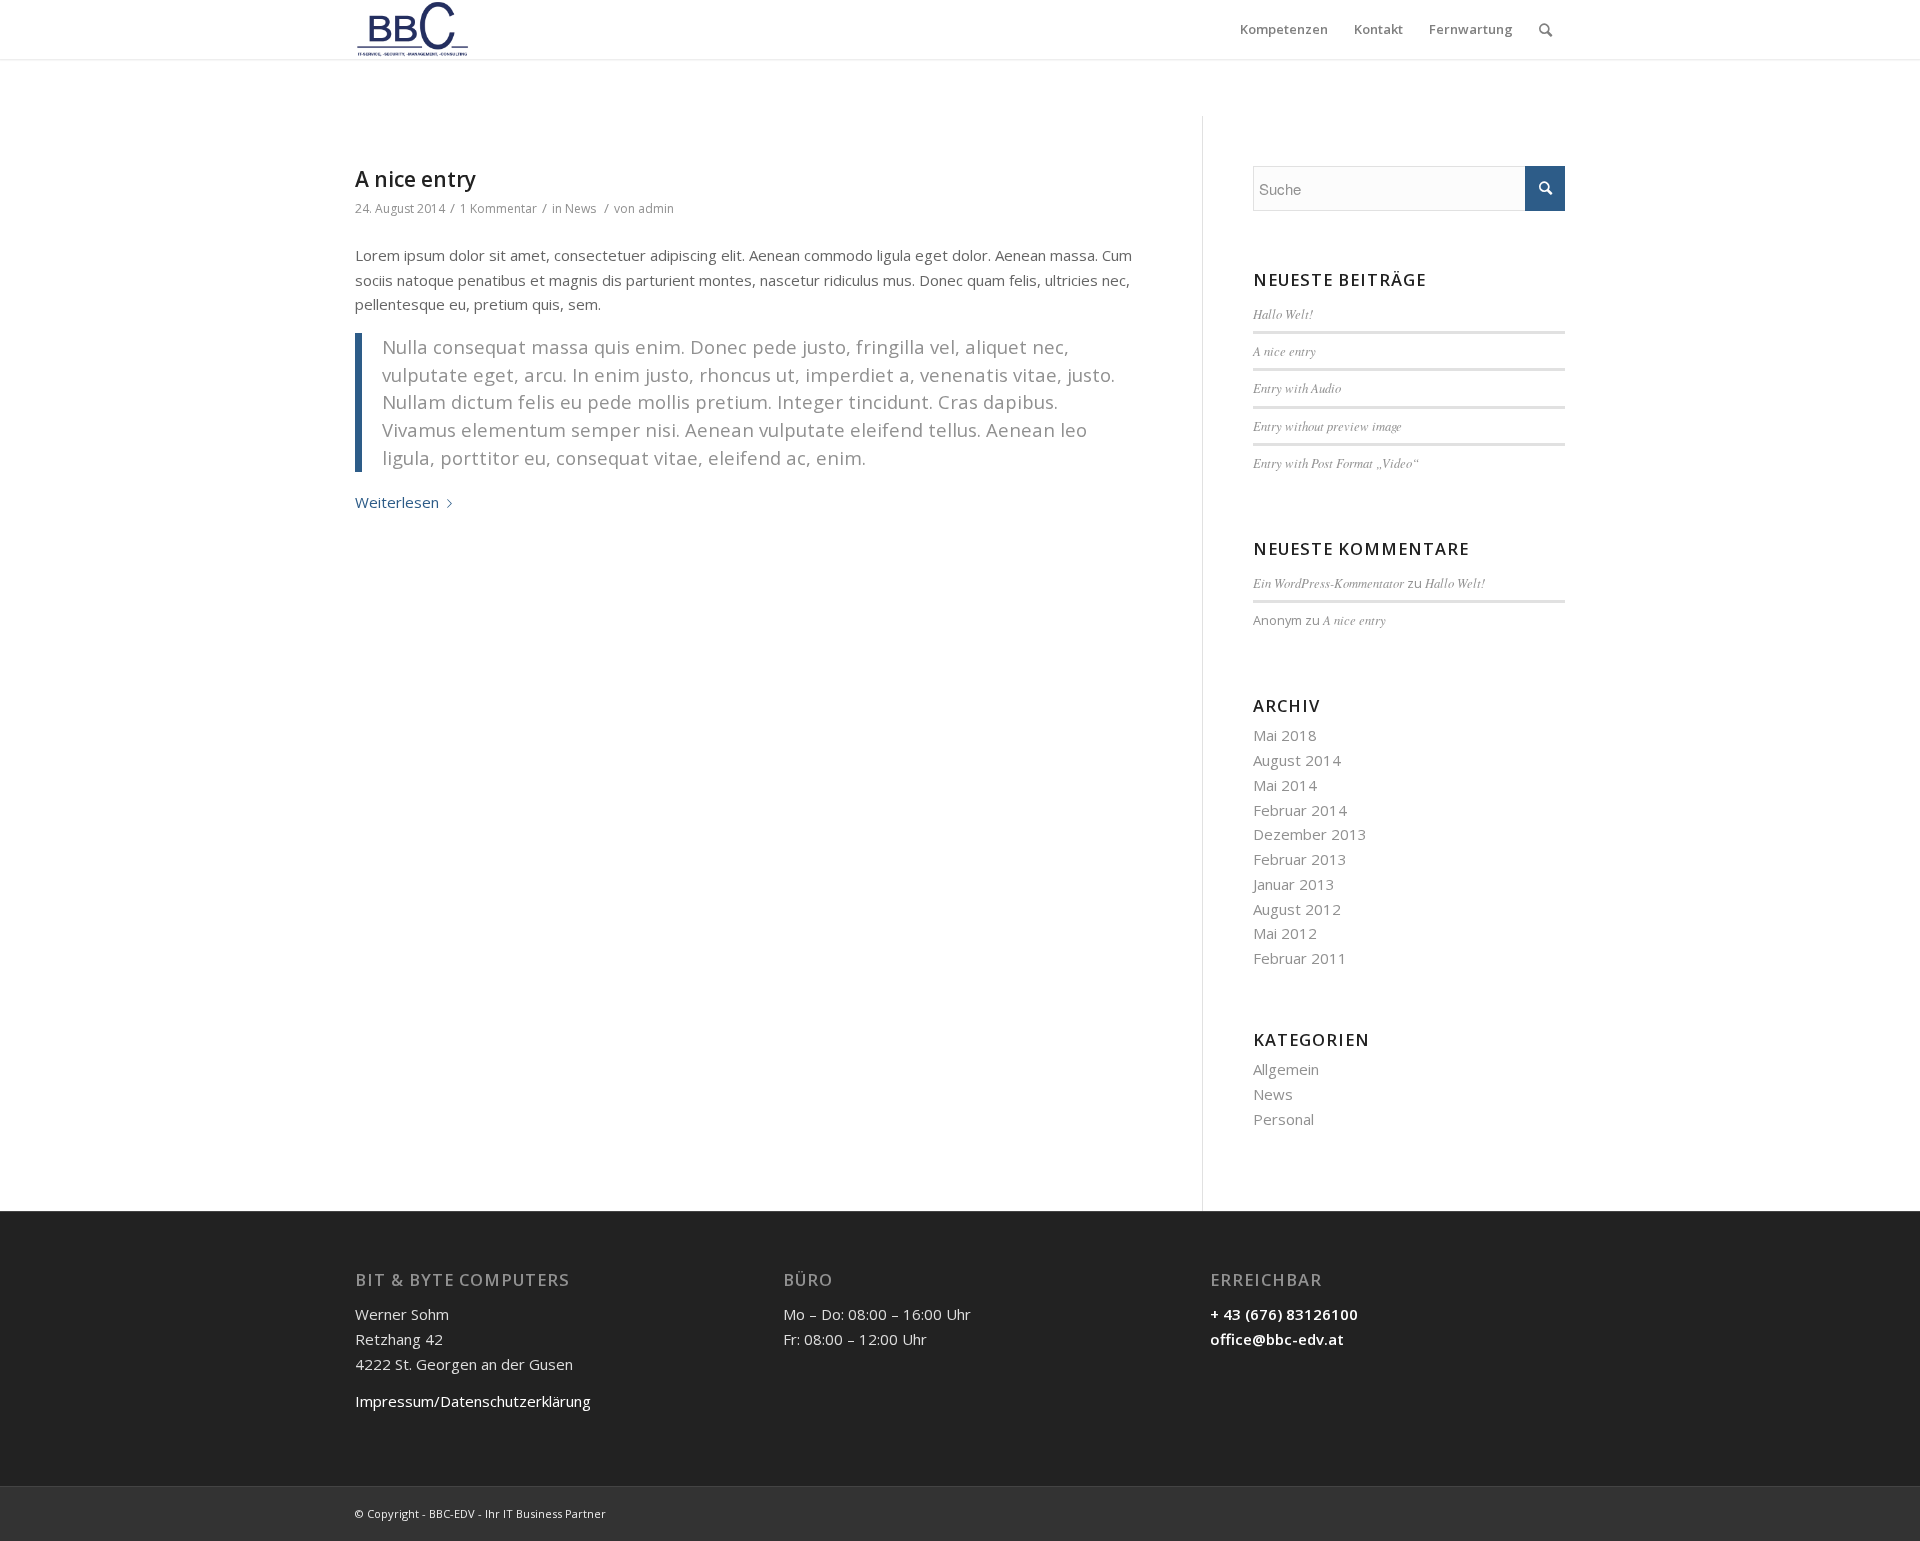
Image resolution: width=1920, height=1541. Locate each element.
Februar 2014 (1300, 810)
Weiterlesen (397, 502)
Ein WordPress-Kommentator (1328, 582)
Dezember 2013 (1310, 834)
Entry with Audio (1297, 387)
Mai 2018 (1285, 735)
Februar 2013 (1300, 859)
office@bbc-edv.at (1277, 1339)
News (580, 208)
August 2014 (1297, 760)
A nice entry (415, 179)
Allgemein (1286, 1069)
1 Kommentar (498, 208)
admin (656, 208)
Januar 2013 (1294, 884)
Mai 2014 (1285, 785)
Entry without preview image (1327, 425)
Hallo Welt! (1283, 313)
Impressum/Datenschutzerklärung (473, 1401)
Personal (1283, 1119)
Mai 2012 (1285, 933)
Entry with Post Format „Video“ (1336, 462)
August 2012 (1297, 909)
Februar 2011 (1300, 958)
